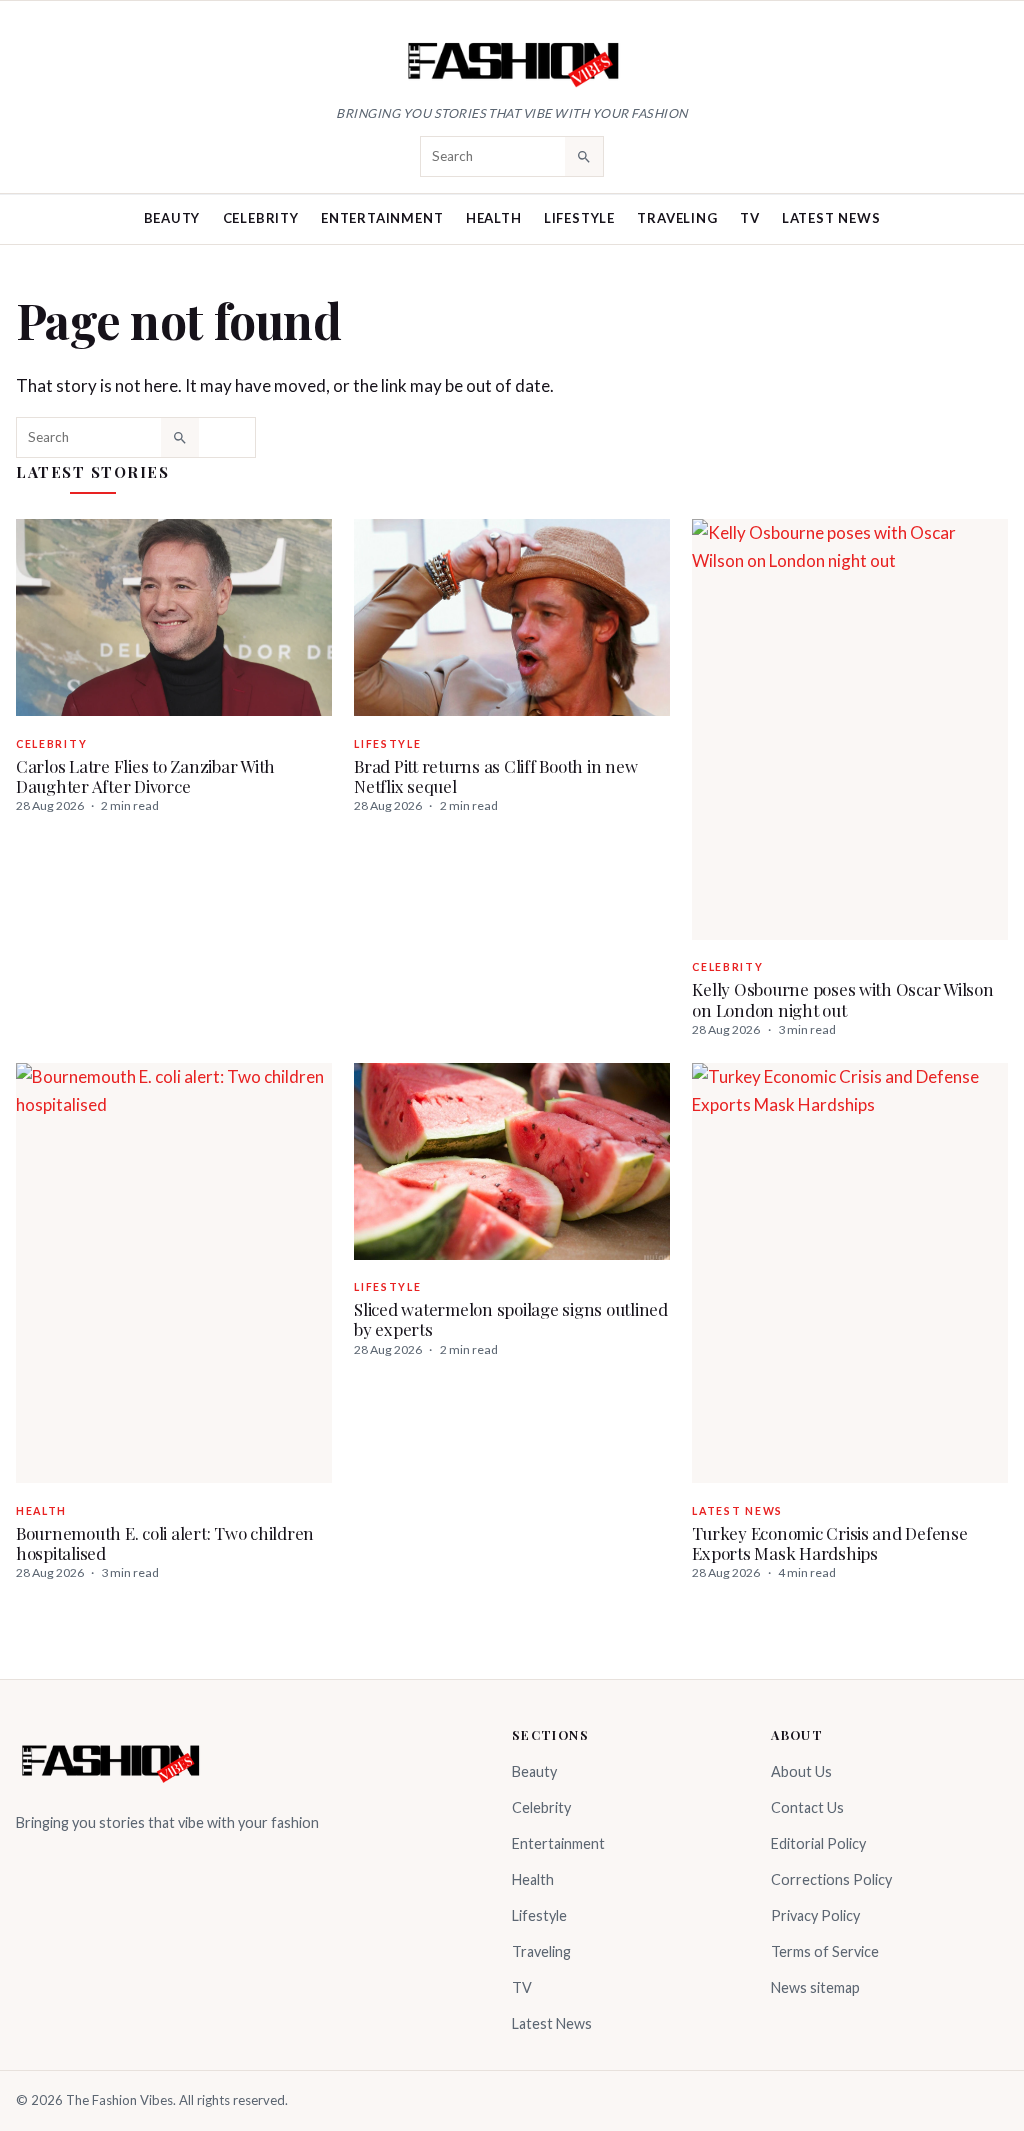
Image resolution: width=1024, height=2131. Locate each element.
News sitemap (815, 1987)
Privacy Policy (815, 1915)
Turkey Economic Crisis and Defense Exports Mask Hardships (829, 1543)
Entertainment (382, 218)
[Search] (584, 156)
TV (750, 218)
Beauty (172, 218)
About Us (801, 1771)
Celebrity (261, 218)
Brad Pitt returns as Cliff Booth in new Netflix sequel (495, 776)
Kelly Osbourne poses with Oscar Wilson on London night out (842, 999)
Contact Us (807, 1807)
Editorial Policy (818, 1843)
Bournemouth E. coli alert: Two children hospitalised (165, 1543)
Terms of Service (825, 1951)
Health (494, 218)
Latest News (831, 218)
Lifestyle (579, 218)
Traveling (677, 218)
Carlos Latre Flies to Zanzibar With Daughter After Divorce (145, 776)
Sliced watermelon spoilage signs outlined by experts (511, 1319)
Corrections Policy (831, 1879)
